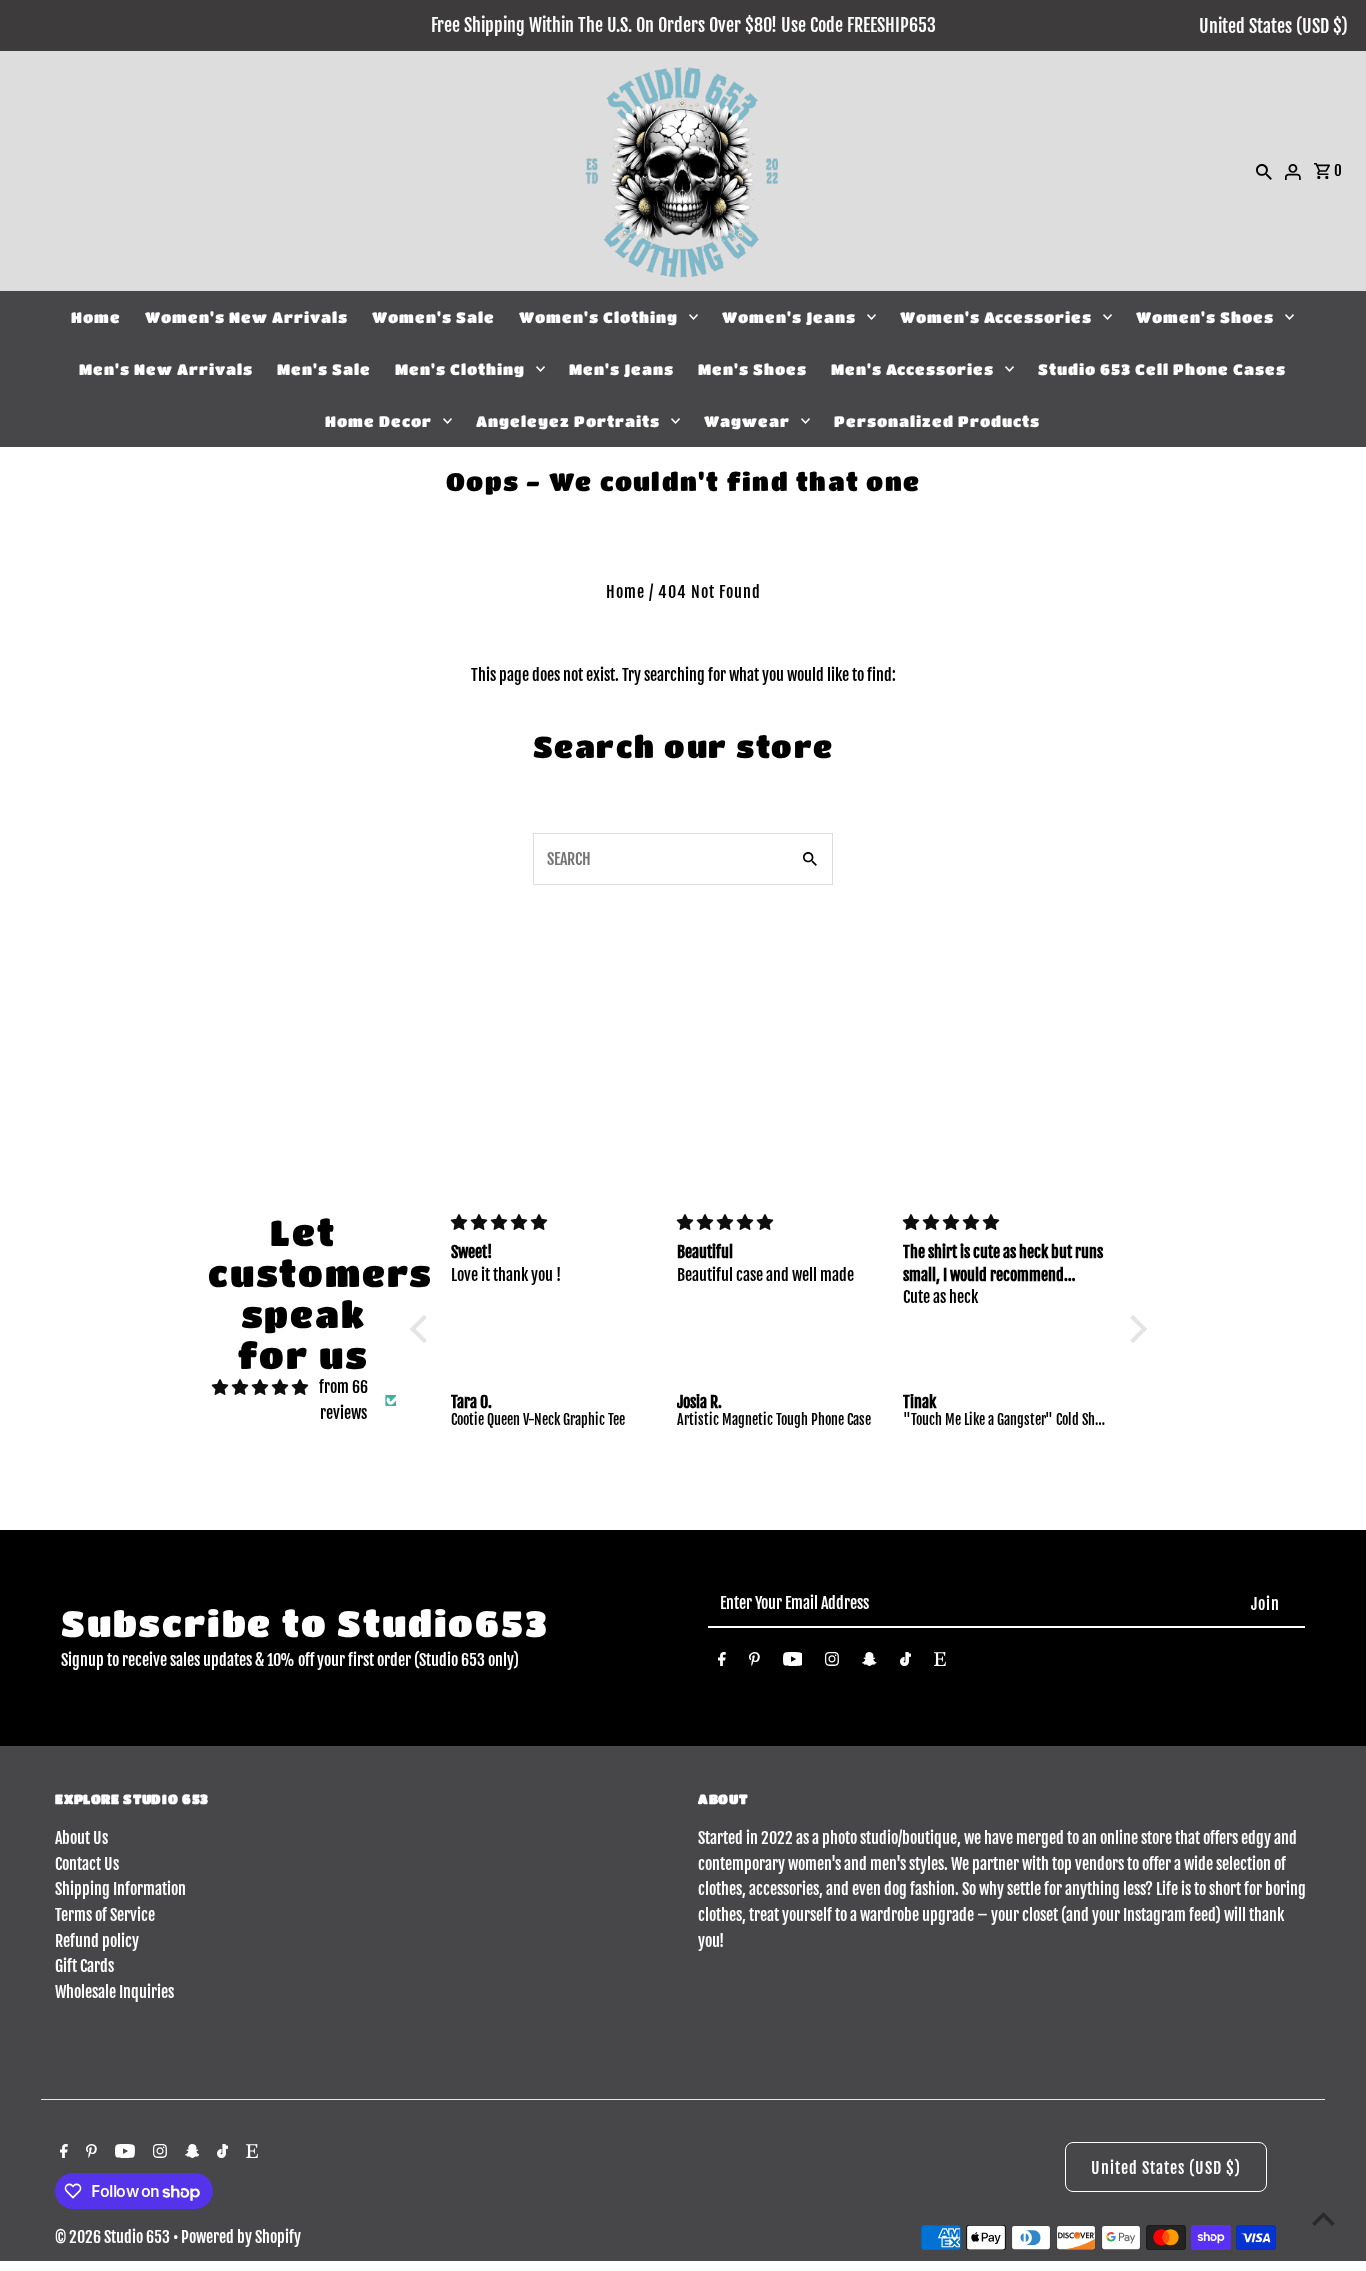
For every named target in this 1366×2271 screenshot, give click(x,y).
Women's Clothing (598, 317)
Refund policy (97, 1941)
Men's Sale (324, 369)
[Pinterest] (754, 1663)
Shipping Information (120, 1889)
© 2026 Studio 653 (114, 2237)
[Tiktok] (905, 1663)
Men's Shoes (752, 369)
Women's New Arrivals (246, 317)
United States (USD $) (1273, 26)
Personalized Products (937, 421)
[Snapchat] (869, 1663)
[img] (260, 1388)
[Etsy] (940, 1663)
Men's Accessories (912, 369)
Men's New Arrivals (166, 369)
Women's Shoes (1205, 317)
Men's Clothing (460, 369)
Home (96, 317)
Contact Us (87, 1864)
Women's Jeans (789, 317)
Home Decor (378, 421)
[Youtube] (793, 1663)
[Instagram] (832, 1663)
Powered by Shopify (241, 2237)
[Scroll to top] (1323, 2218)
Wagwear (747, 421)
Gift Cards (84, 1966)
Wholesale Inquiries (114, 1992)
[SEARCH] (1264, 171)
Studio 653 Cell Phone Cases (1162, 369)
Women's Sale (433, 317)
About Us (81, 1838)
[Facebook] (722, 1663)
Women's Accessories (996, 317)
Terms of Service (105, 1915)
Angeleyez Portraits (568, 421)
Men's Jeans (621, 369)
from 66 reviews (343, 1400)
